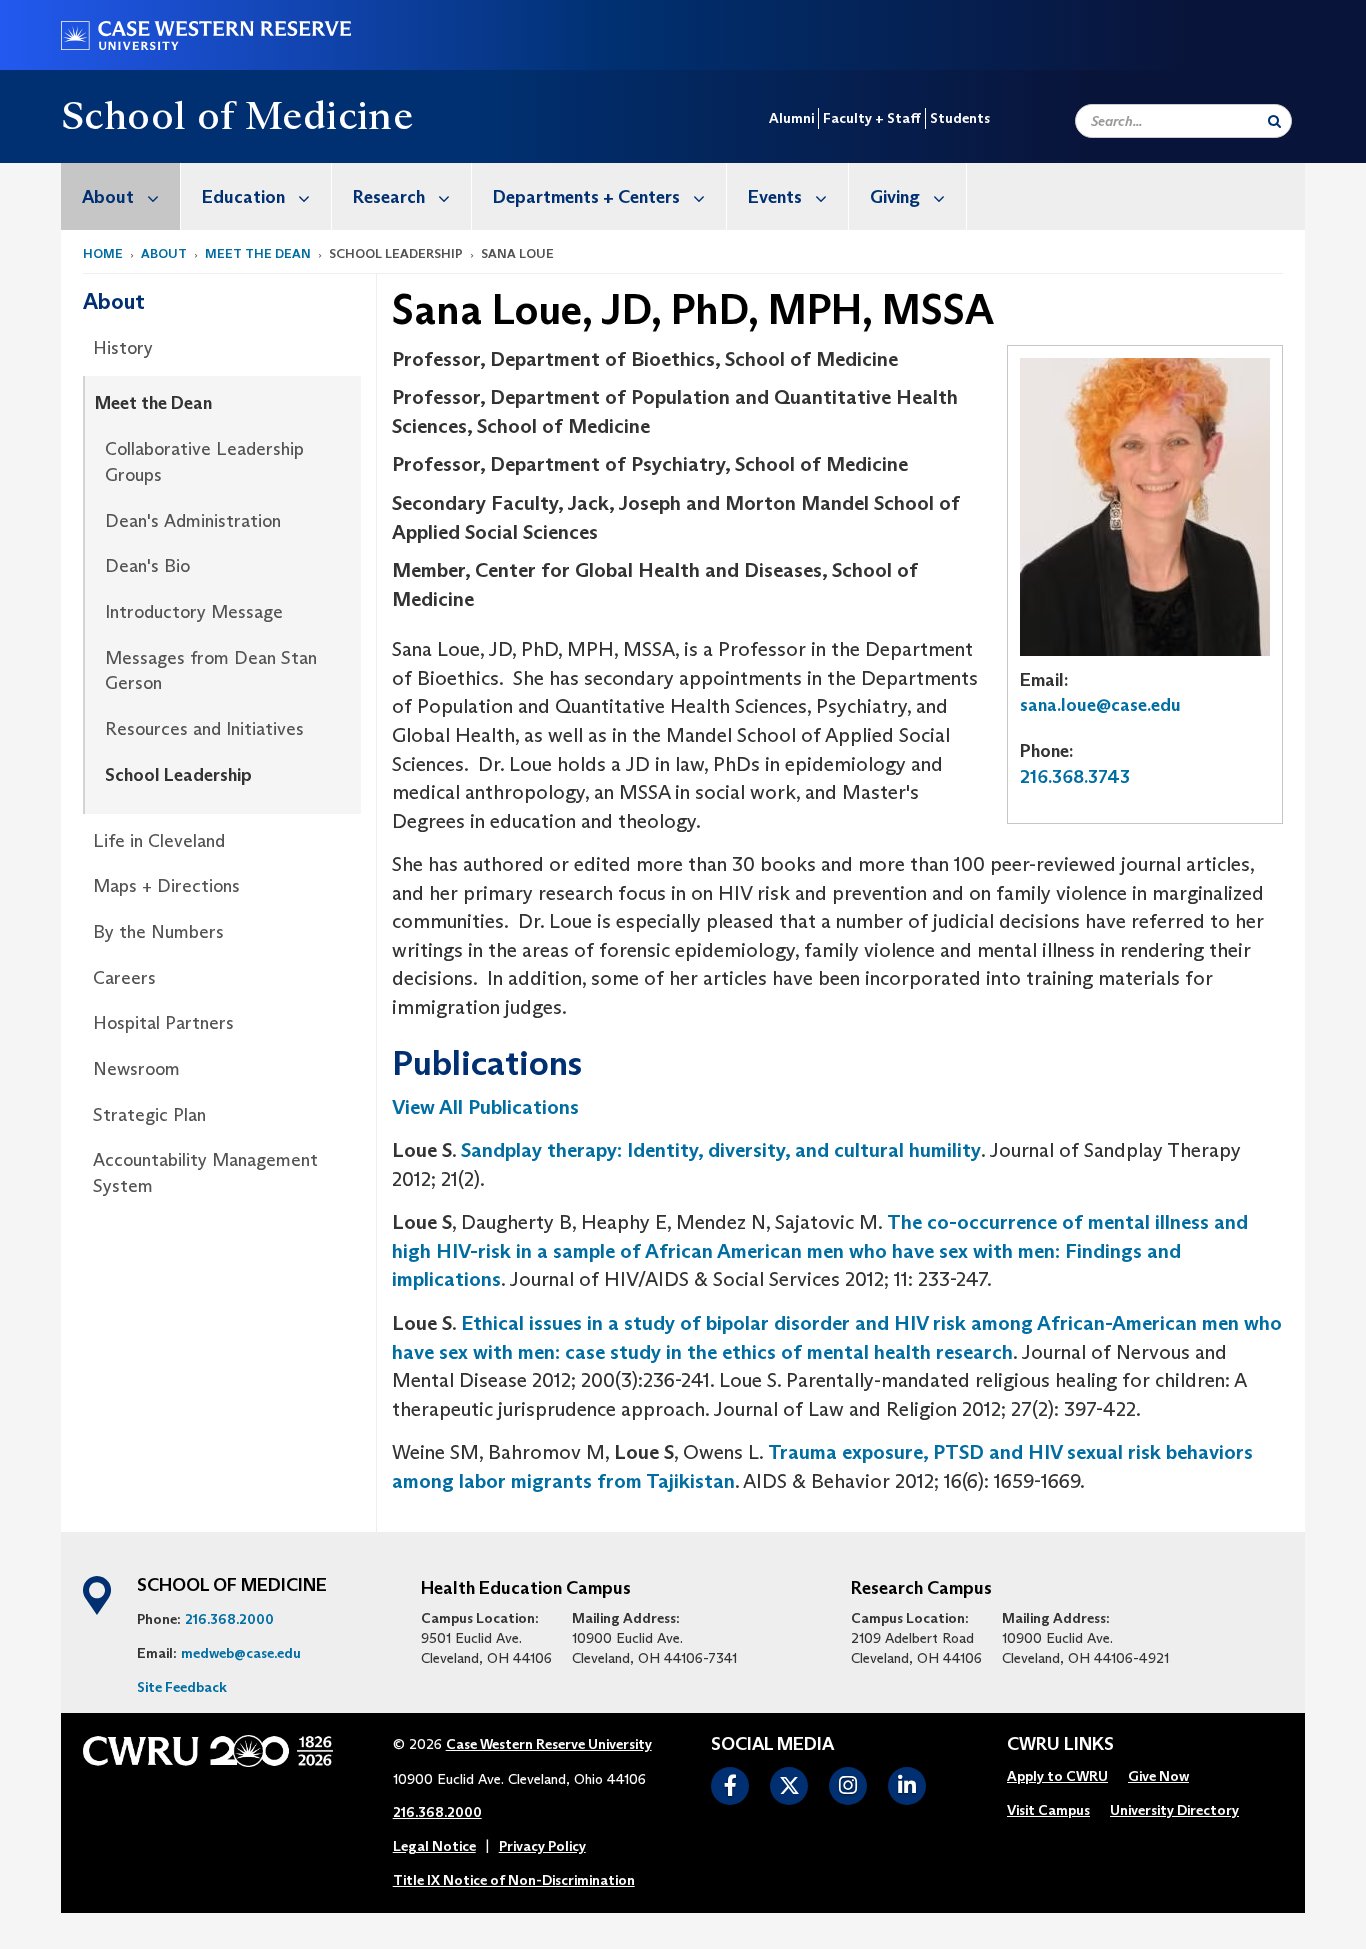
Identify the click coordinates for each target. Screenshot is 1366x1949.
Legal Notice (434, 1846)
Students (960, 118)
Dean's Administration (193, 521)
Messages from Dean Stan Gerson (211, 671)
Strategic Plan (149, 1115)
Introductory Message (194, 612)
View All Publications (485, 1107)
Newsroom (136, 1069)
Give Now (1158, 1776)
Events (775, 197)
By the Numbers (158, 932)
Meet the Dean (258, 253)
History (123, 348)
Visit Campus (1048, 1810)
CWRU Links (1060, 1745)
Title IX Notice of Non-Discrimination (514, 1880)
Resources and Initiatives (204, 729)
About (108, 197)
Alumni (791, 118)
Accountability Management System (205, 1173)
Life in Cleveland (159, 841)
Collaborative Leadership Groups (204, 462)
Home (103, 253)
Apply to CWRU (1057, 1776)
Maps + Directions (166, 886)
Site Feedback (182, 1687)
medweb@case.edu (241, 1653)
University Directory (1174, 1810)
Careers (124, 978)
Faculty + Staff (872, 118)
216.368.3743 (1075, 777)
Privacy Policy (542, 1846)
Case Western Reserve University (549, 1744)
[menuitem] (121, 196)
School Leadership (178, 775)
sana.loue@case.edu (1100, 705)
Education (243, 197)
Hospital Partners (163, 1023)
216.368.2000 (229, 1619)
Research (389, 197)
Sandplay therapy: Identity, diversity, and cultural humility (721, 1150)
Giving (895, 197)
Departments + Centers (586, 197)
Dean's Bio (147, 566)
